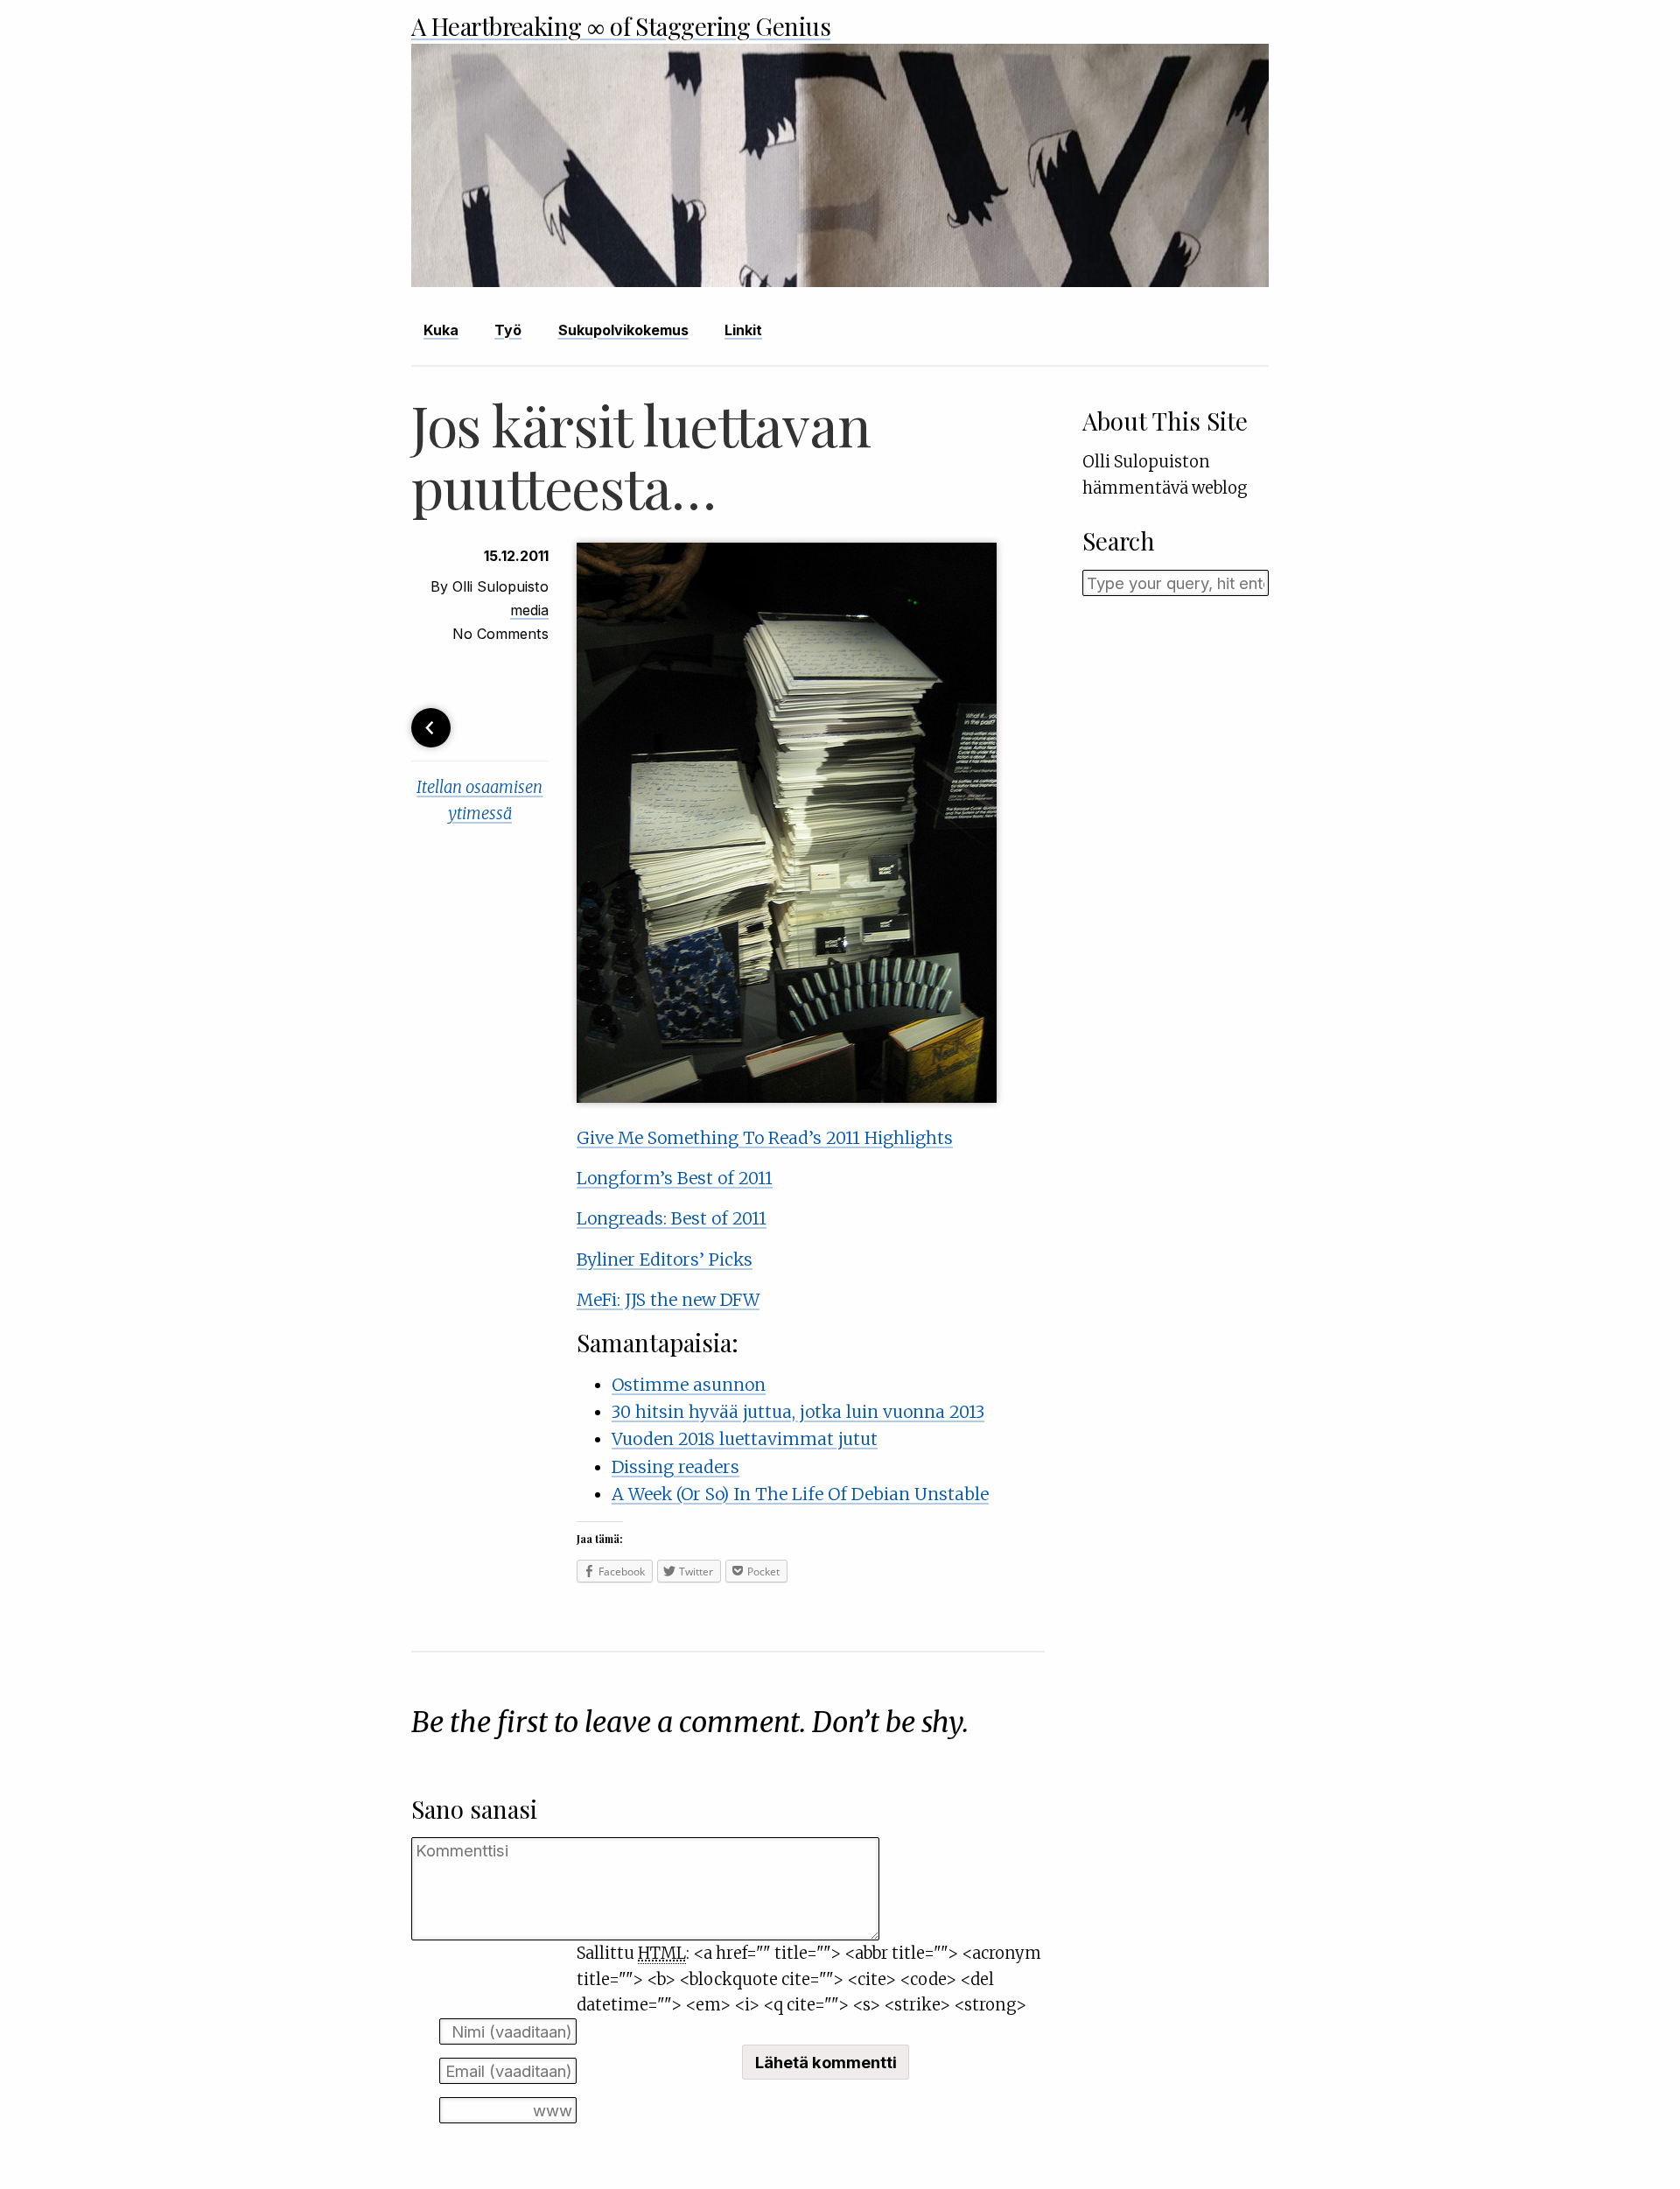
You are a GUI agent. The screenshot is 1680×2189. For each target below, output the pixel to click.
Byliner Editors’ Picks (665, 1259)
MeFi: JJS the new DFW (668, 1300)
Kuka (441, 330)
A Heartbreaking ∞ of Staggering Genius (621, 26)
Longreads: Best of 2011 (672, 1218)
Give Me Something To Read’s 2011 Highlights (765, 1138)
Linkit (743, 330)
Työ (508, 330)
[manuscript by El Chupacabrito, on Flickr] (787, 1097)
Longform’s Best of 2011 (675, 1178)
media (529, 610)
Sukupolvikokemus (623, 330)
